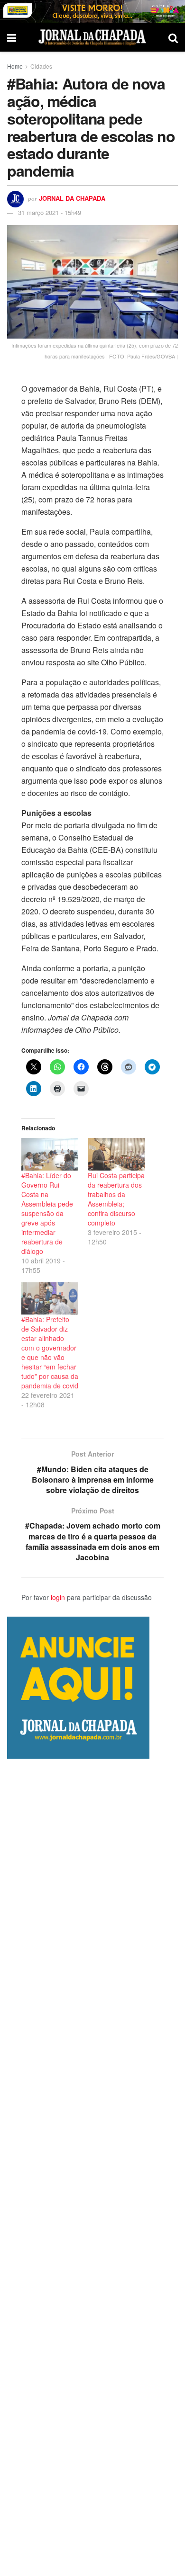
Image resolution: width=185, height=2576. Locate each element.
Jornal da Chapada (72, 198)
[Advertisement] (92, 2167)
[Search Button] (173, 37)
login (58, 1597)
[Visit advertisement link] (92, 12)
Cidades (41, 66)
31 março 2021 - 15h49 (50, 212)
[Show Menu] (12, 37)
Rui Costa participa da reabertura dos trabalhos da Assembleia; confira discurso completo (116, 1199)
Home (15, 66)
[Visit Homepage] (92, 37)
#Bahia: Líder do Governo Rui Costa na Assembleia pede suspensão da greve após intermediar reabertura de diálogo (47, 1213)
